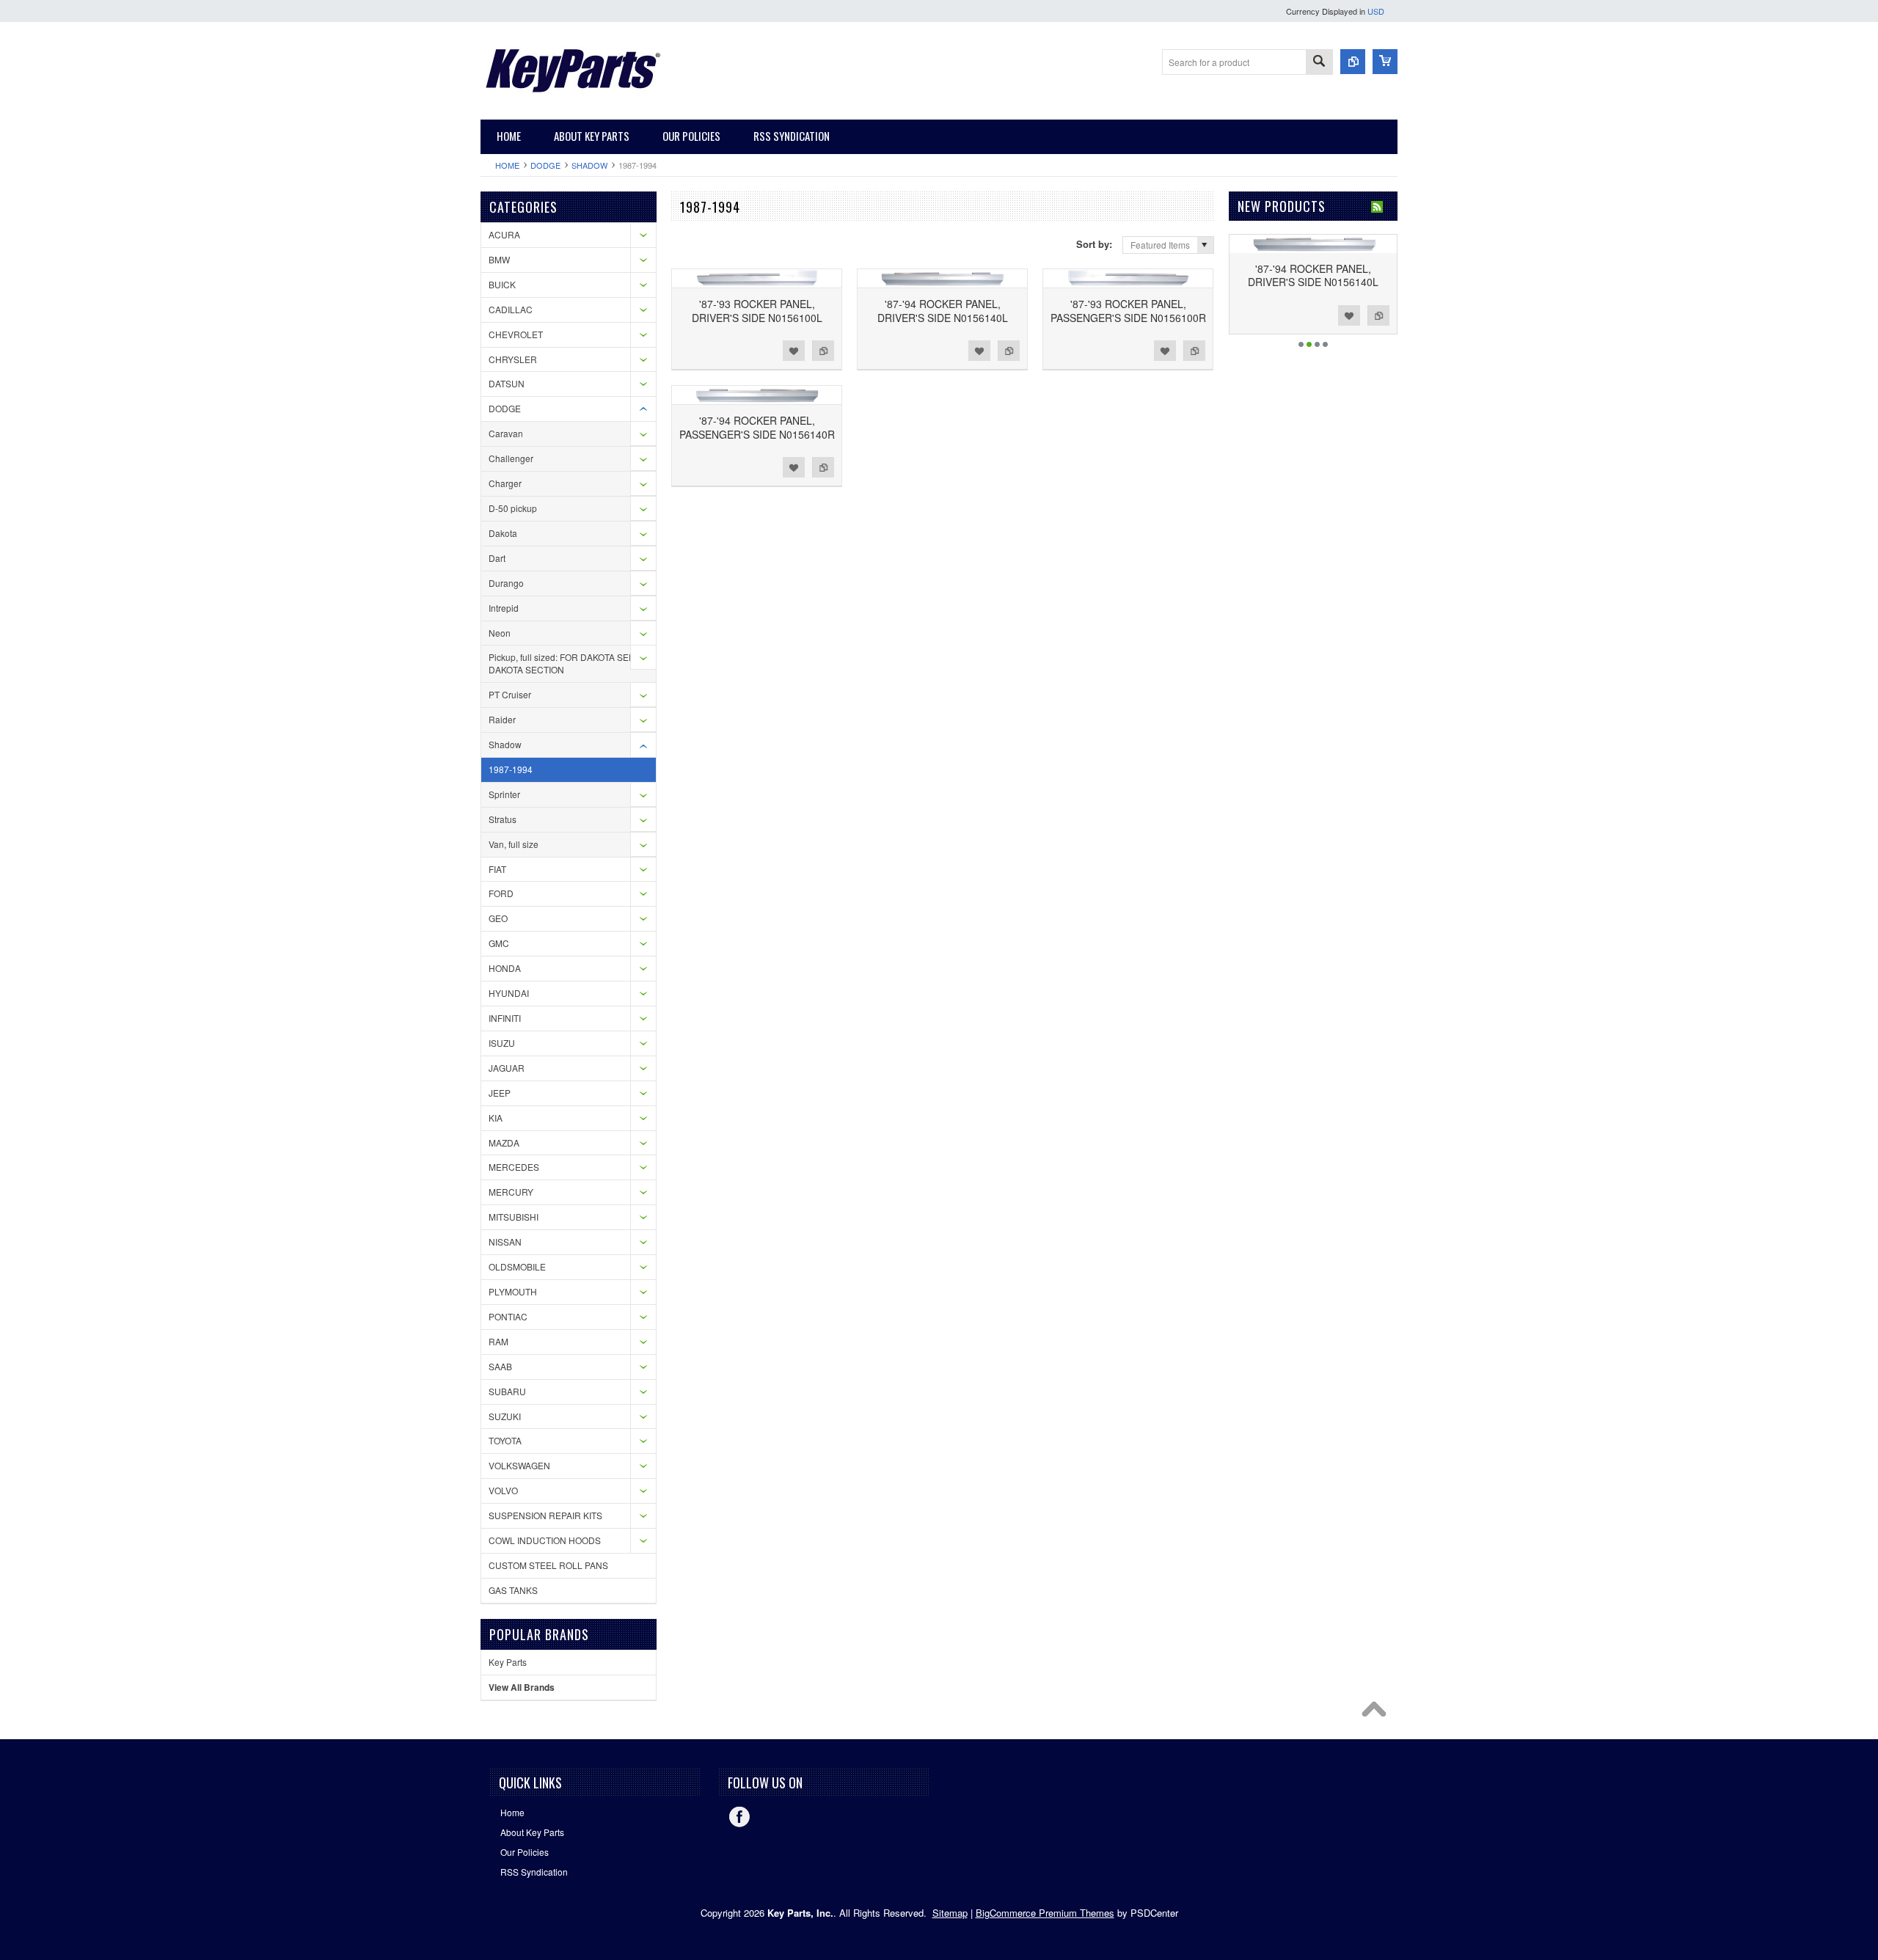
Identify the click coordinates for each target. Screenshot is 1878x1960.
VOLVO (503, 1490)
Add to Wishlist (794, 351)
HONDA (505, 968)
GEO (498, 918)
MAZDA (504, 1142)
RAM (498, 1341)
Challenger (511, 458)
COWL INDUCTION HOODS (545, 1540)
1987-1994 (511, 769)
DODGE (545, 165)
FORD (501, 893)
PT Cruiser (510, 694)
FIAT (497, 869)
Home (507, 165)
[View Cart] (1385, 62)
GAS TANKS (513, 1590)
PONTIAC (508, 1316)
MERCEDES (514, 1167)
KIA (496, 1118)
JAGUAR (507, 1068)
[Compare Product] (1353, 62)
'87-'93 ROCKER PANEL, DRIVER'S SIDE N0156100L (757, 310)
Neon (500, 633)
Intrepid (504, 608)
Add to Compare (823, 351)
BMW (499, 259)
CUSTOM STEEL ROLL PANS (548, 1565)
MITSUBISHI (514, 1217)
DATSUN (507, 383)
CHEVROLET (516, 334)
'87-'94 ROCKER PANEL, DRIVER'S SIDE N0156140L (943, 310)
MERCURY (511, 1192)
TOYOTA (505, 1440)
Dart (497, 558)
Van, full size (514, 844)
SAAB (500, 1366)
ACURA (504, 234)
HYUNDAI (509, 993)
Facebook (739, 1817)
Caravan (506, 433)
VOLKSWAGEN (519, 1465)
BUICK (502, 284)
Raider (502, 719)
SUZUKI (505, 1416)
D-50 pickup (513, 508)
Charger (505, 483)
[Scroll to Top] (1378, 1713)
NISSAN (505, 1242)
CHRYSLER (513, 359)
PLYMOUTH (513, 1291)
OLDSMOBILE (517, 1266)
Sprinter (504, 794)
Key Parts (508, 1662)
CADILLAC (511, 309)
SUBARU (507, 1391)
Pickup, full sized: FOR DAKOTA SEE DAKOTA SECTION (562, 663)
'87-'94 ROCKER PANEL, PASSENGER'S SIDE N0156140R (757, 427)
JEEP (500, 1093)
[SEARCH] (1319, 63)
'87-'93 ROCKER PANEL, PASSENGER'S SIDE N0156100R (1128, 310)
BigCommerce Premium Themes (1045, 1913)
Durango (506, 583)
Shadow (589, 165)
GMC (499, 943)
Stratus (503, 819)
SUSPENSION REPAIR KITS (545, 1515)
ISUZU (502, 1043)
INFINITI (505, 1018)
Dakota (503, 533)
